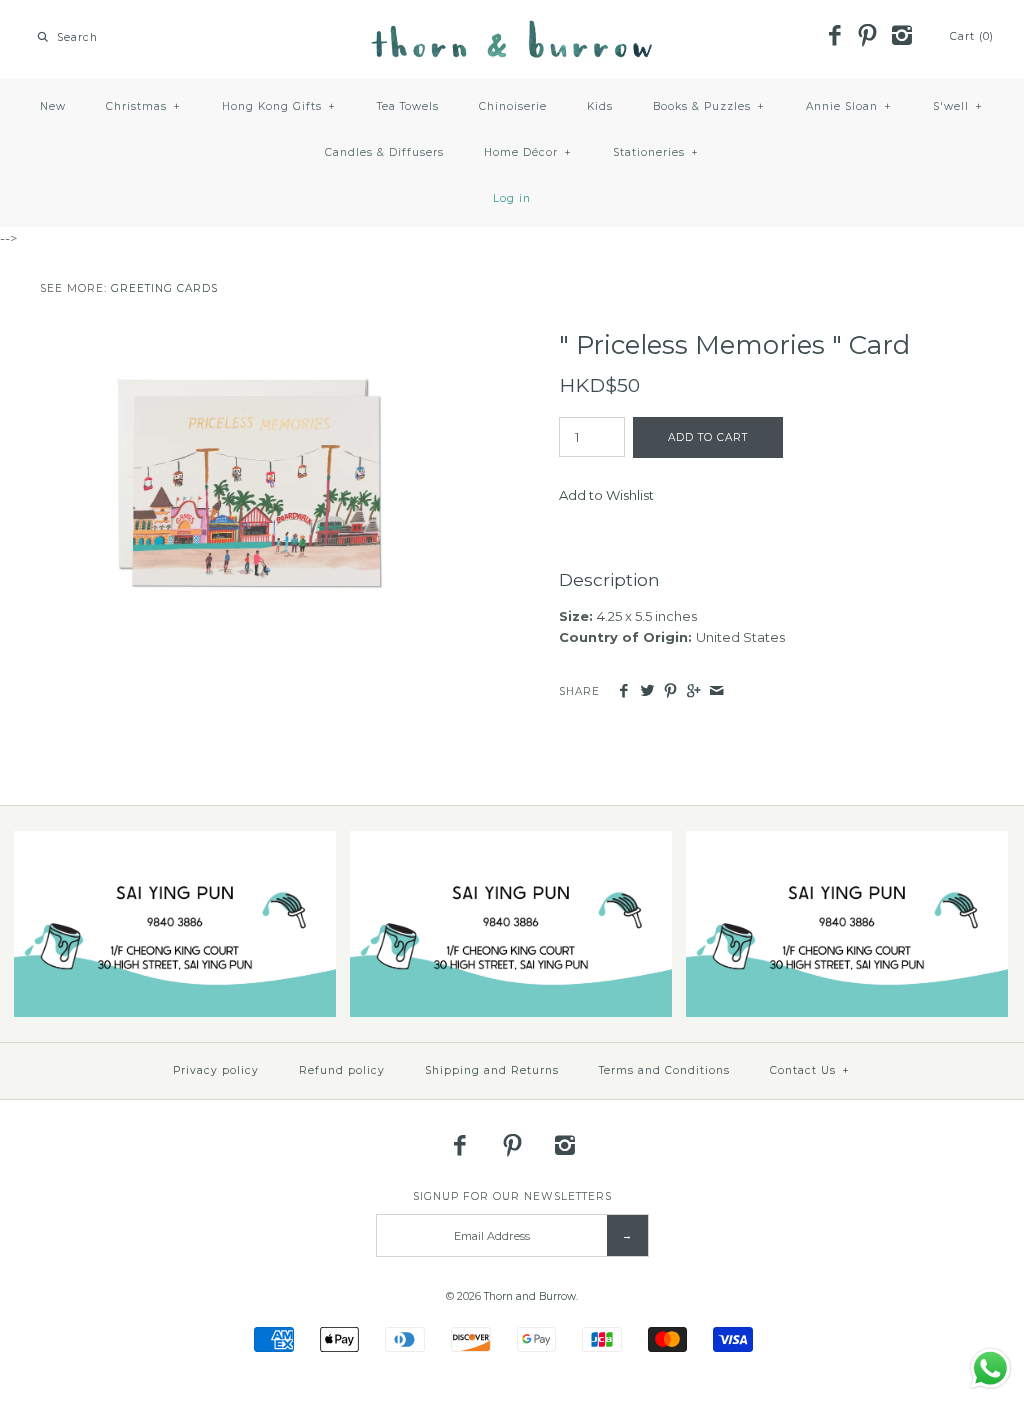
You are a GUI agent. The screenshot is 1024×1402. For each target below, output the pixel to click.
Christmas (143, 106)
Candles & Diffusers (384, 152)
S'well (958, 106)
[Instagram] (901, 37)
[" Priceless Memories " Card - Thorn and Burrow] (252, 340)
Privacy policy (216, 1070)
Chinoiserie (513, 106)
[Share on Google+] (693, 691)
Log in (512, 198)
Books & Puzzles (709, 106)
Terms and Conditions (664, 1070)
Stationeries (656, 152)
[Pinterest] (868, 37)
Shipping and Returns (492, 1070)
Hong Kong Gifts (279, 106)
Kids (600, 106)
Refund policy (342, 1070)
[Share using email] (716, 691)
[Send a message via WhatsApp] (990, 1368)
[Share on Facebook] (623, 691)
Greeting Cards (164, 288)
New (53, 106)
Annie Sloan (849, 106)
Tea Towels (408, 106)
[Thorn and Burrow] (512, 30)
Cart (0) (972, 36)
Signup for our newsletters (512, 1196)
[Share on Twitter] (646, 691)
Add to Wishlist (606, 495)
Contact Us (810, 1070)
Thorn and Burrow (530, 1296)
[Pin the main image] (670, 691)
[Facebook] (834, 37)
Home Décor (528, 152)
